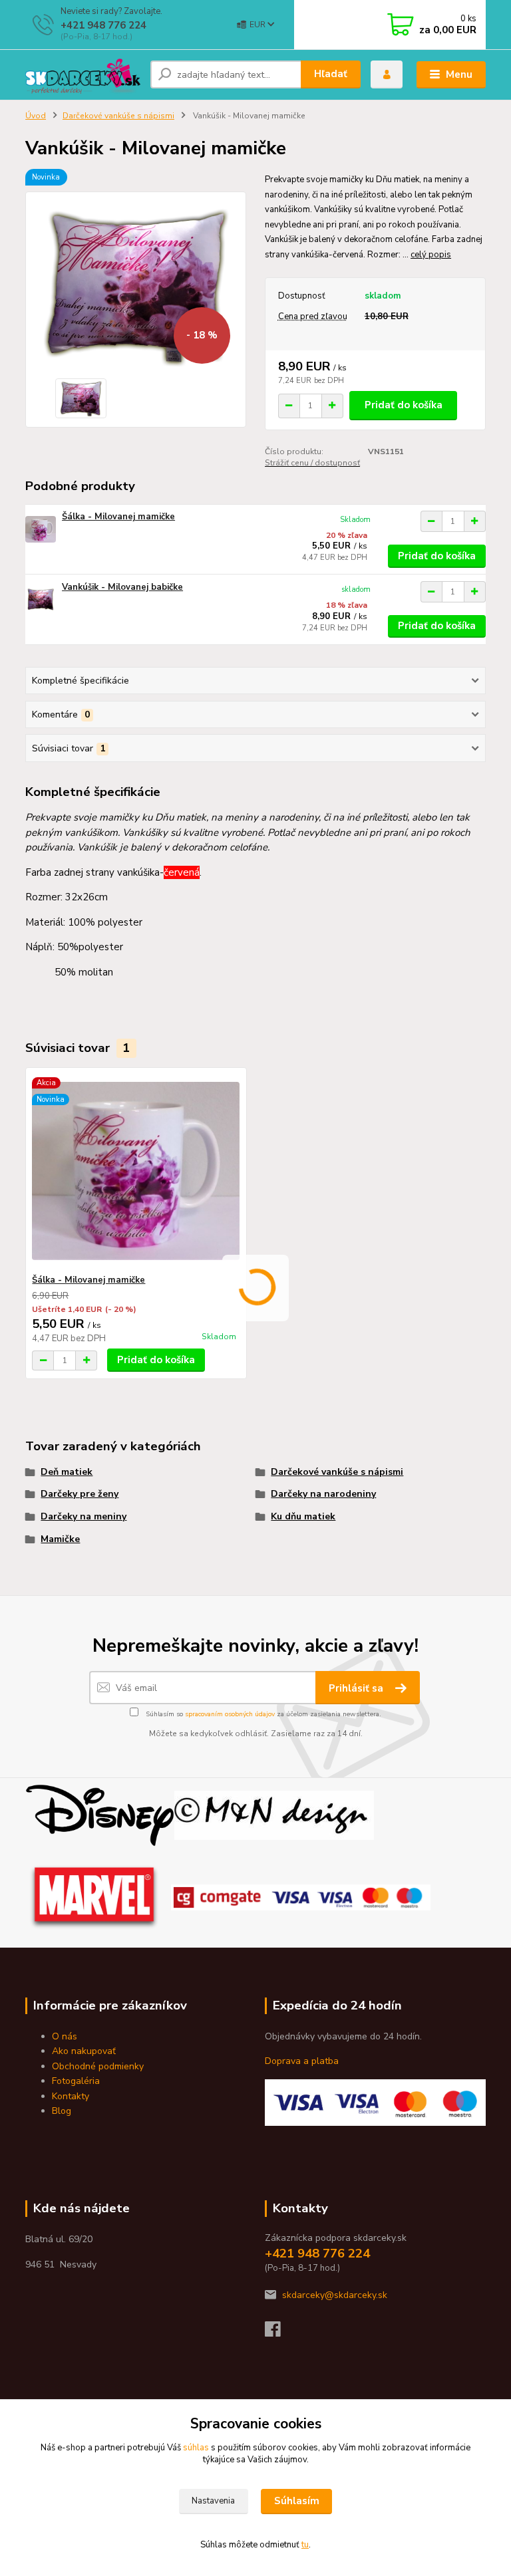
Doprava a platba (302, 2061)
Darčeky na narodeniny (323, 1494)
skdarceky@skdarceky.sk (335, 2295)
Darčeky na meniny (84, 1516)
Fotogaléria (76, 2081)
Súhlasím (297, 2501)
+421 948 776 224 (103, 25)
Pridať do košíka (404, 405)
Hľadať (331, 74)
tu (305, 2545)
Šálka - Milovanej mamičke (118, 517)
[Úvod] (83, 75)
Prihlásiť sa (357, 1688)
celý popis (431, 255)
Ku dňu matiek (303, 1516)
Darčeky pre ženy (80, 1494)
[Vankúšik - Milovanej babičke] (41, 599)
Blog (62, 2111)
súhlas (196, 2448)
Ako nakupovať (84, 2051)
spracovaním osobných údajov (230, 1714)
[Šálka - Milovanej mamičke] (41, 529)
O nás (65, 2036)
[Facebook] (279, 2333)
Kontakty (71, 2096)
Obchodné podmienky (98, 2066)
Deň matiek (67, 1472)
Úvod (36, 116)
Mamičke (60, 1539)
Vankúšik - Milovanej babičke (122, 587)
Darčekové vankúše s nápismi (118, 116)
